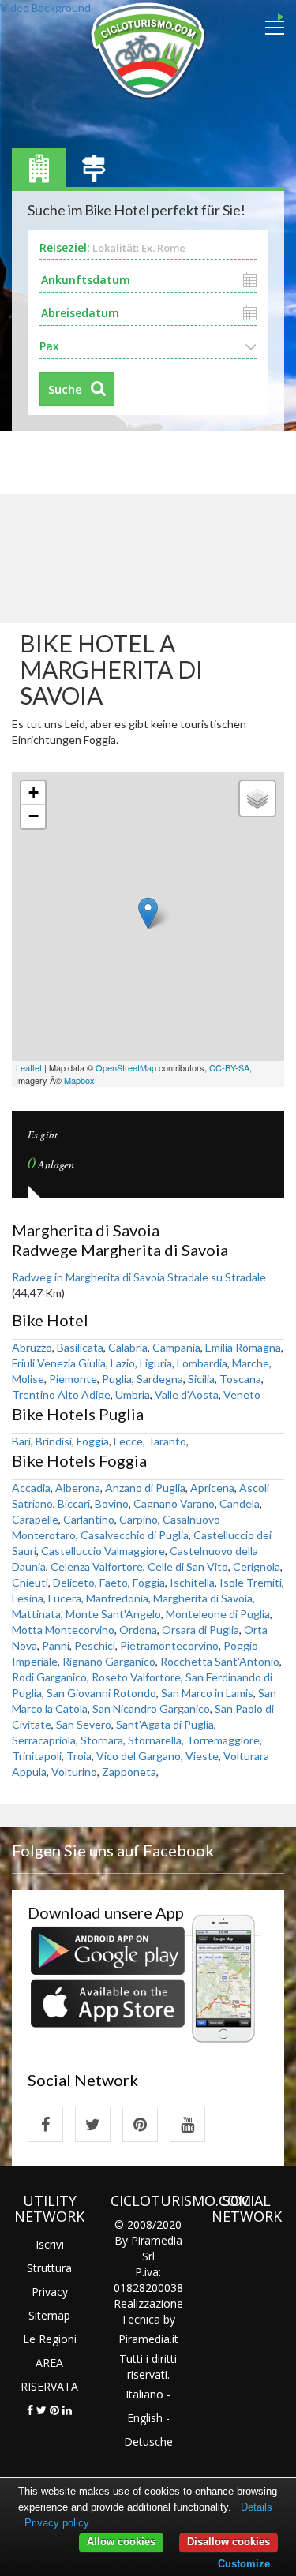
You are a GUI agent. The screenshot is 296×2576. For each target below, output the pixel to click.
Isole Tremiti (251, 1582)
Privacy (50, 2292)
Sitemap (49, 2315)
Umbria (133, 1395)
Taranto (167, 1441)
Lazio (123, 1363)
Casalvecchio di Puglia (135, 1535)
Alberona (78, 1488)
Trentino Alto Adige (61, 1395)
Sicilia (201, 1379)
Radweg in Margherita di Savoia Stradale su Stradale (139, 1277)
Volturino (74, 1772)
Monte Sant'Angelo (113, 1614)
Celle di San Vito (188, 1567)
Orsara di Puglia (200, 1630)
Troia (79, 1756)
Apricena (212, 1488)
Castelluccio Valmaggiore (103, 1551)
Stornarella (155, 1740)
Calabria (128, 1347)
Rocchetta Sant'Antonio (220, 1661)
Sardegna (160, 1379)
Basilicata (80, 1347)
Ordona (138, 1630)
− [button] (34, 816)
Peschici (95, 1645)
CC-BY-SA (229, 1067)
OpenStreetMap (126, 1067)
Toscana (240, 1379)
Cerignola (257, 1567)
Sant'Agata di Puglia (165, 1724)
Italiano (144, 2394)
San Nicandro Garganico (151, 1709)
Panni (56, 1645)
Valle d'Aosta (187, 1395)
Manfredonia (117, 1598)
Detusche (148, 2441)
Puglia (117, 1379)
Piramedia (144, 2339)
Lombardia (202, 1363)
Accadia (31, 1488)
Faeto (114, 1582)
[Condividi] (30, 2410)
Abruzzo (32, 1347)
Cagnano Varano (174, 1503)
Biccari (74, 1503)
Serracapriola (44, 1740)
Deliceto (74, 1582)
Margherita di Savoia (203, 1598)
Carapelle (35, 1519)
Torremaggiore (223, 1740)
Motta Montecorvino (63, 1630)
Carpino (139, 1519)
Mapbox (79, 1080)
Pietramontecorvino (169, 1645)
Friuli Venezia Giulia (59, 1363)
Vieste (202, 1756)
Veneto (242, 1395)
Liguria (156, 1363)
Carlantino (89, 1519)
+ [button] (34, 793)
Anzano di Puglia (145, 1488)
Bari (21, 1441)
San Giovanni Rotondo (101, 1693)
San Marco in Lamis (207, 1693)
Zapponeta (129, 1772)
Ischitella (192, 1582)
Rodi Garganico (49, 1677)
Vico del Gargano (139, 1756)
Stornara (102, 1740)
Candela (240, 1503)
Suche (65, 389)
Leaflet (29, 1067)
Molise (28, 1379)
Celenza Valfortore (97, 1567)
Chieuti (30, 1582)
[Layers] (257, 798)
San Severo (84, 1724)
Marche (251, 1363)
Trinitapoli (37, 1756)
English (145, 2418)
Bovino (112, 1503)
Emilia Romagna (243, 1347)
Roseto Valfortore (136, 1677)
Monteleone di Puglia (218, 1614)
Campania (176, 1347)
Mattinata (36, 1614)
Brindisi (54, 1441)
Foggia (93, 1441)
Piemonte (73, 1379)
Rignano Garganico (109, 1661)
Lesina (28, 1598)
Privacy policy (57, 2523)
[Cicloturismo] (45, 2124)
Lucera (65, 1598)
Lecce (128, 1441)
